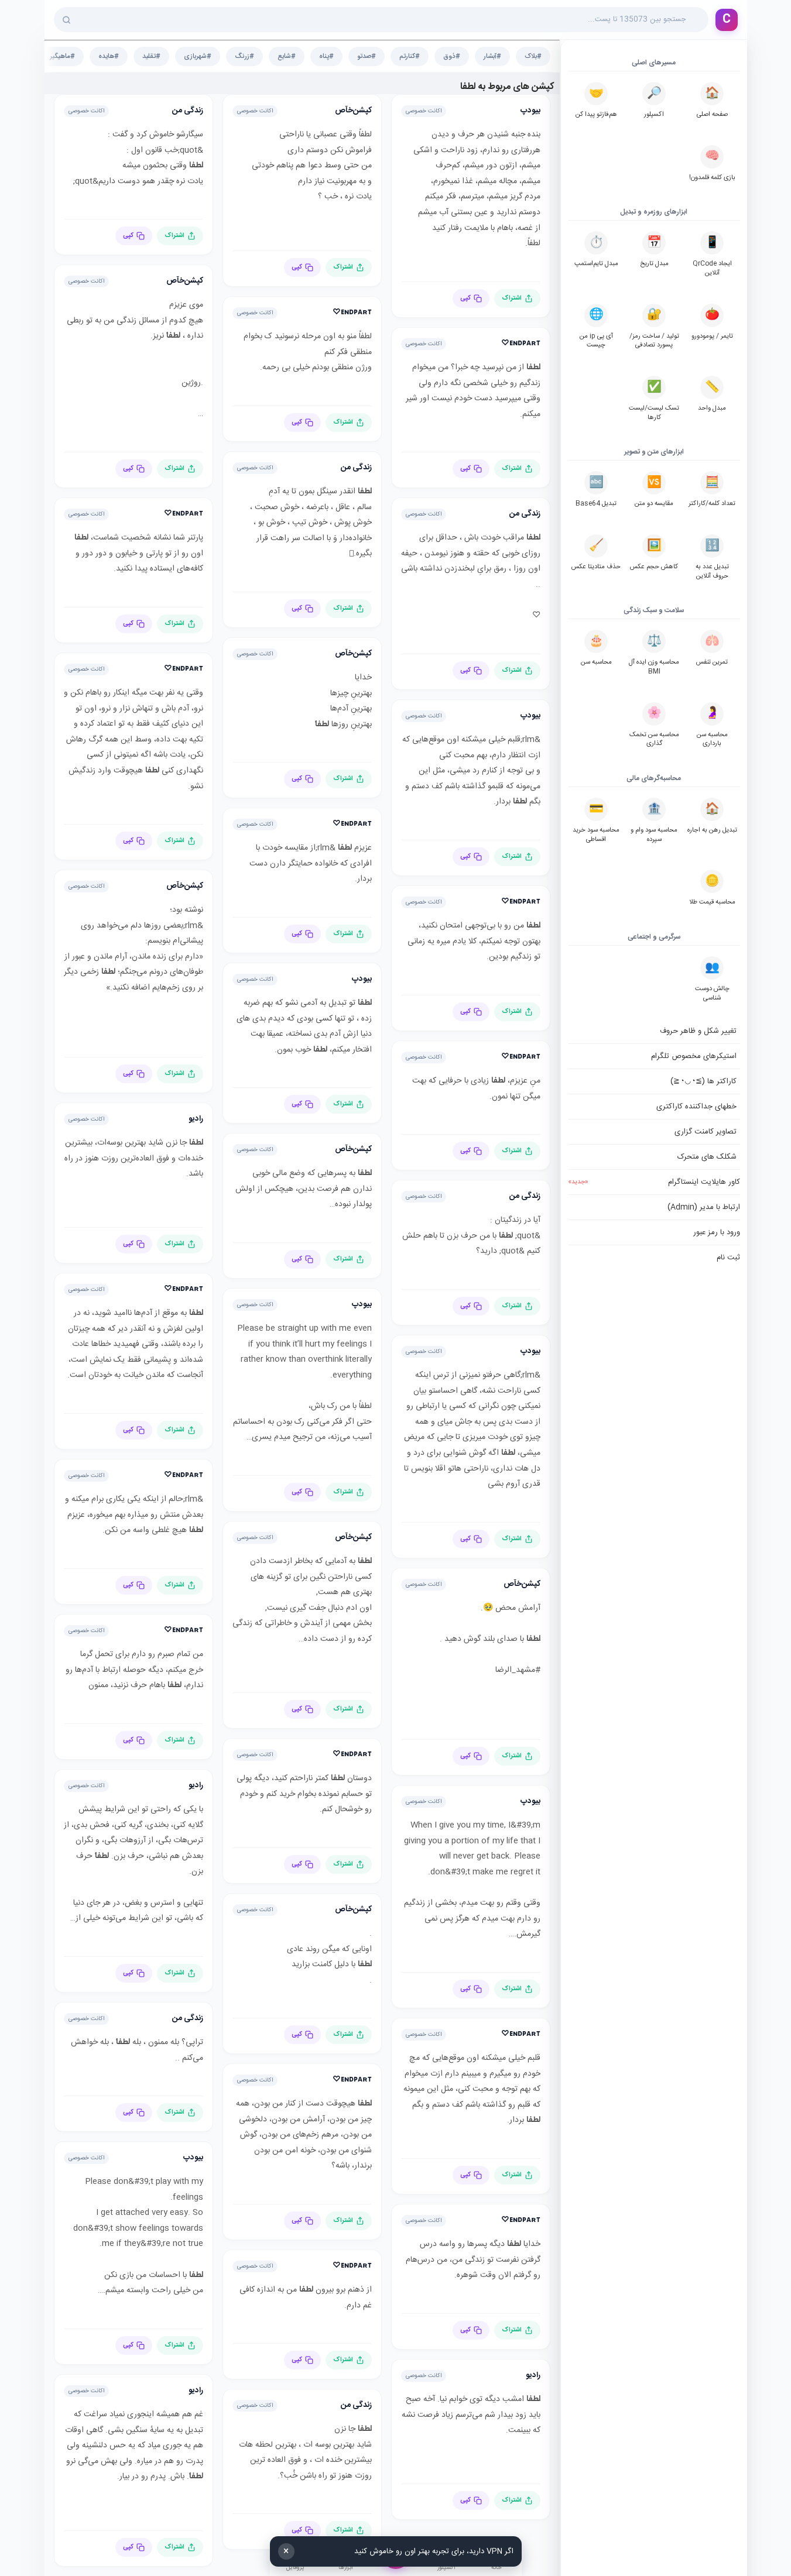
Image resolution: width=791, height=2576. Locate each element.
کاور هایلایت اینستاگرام (654, 1182)
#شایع (287, 56)
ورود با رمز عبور (717, 1232)
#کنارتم (410, 56)
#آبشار (492, 56)
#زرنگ (244, 56)
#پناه (326, 56)
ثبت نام (728, 1258)
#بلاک (533, 56)
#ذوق (452, 56)
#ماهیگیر (62, 56)
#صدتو (367, 56)
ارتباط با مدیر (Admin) (704, 1207)
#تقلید (151, 56)
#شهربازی (198, 56)
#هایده (109, 56)
